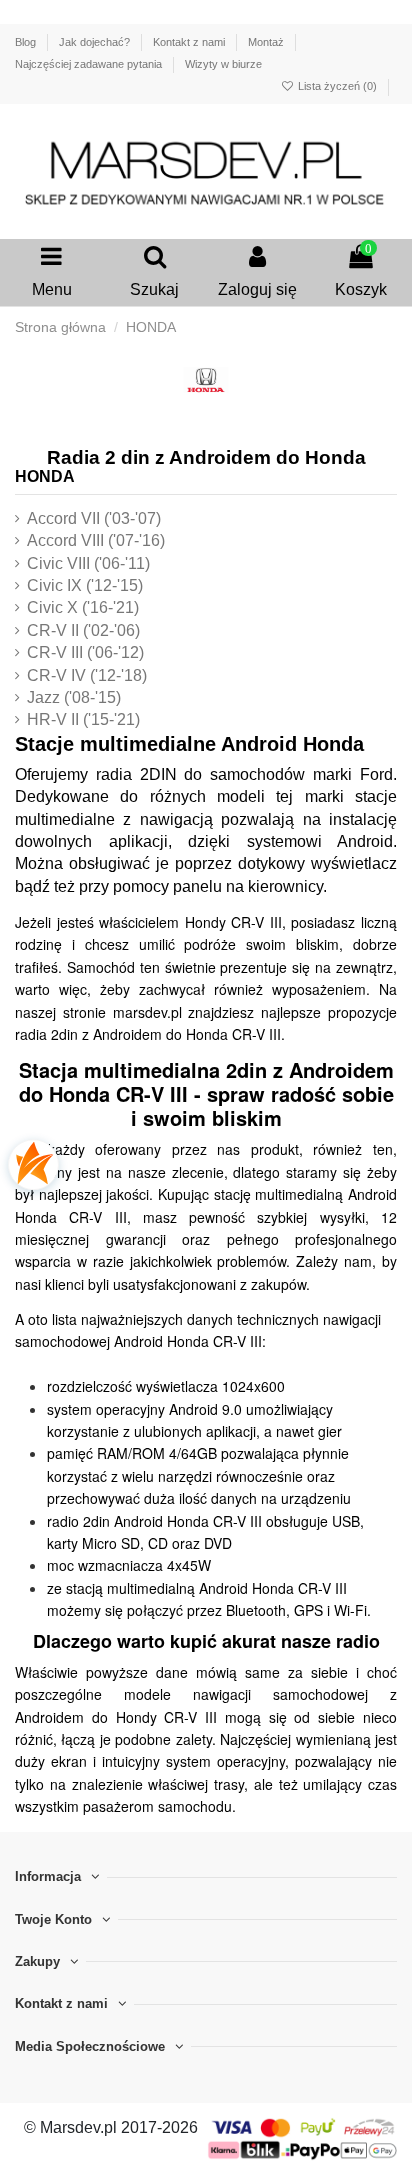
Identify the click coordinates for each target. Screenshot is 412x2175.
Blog (27, 42)
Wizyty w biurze (223, 64)
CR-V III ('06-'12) (85, 652)
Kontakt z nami (190, 42)
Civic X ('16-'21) (83, 607)
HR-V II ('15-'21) (83, 719)
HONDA (45, 476)
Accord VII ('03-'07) (94, 518)
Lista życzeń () (337, 86)
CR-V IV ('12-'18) (87, 675)
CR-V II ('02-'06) (83, 630)
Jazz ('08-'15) (74, 697)
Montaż (267, 42)
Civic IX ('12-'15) (85, 585)
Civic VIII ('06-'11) (88, 563)
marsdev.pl (147, 1012)
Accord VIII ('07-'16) (96, 540)
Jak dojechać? (96, 42)
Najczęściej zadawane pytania (90, 64)
